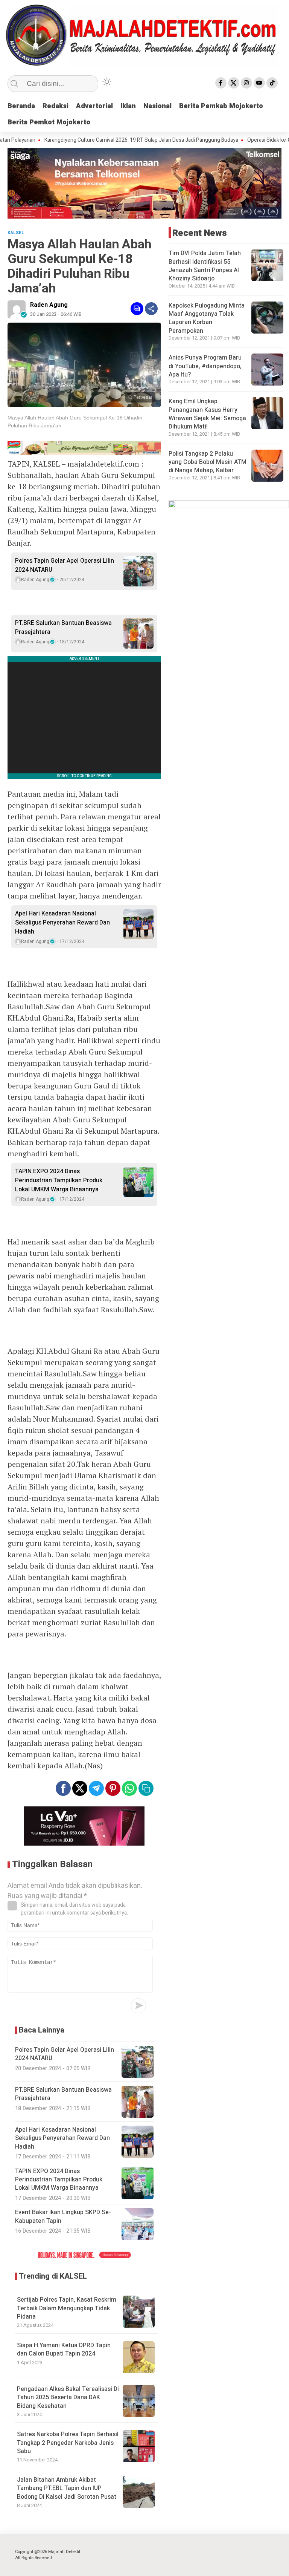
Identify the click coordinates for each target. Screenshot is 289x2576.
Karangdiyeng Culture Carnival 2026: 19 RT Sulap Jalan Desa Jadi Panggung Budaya (108, 140)
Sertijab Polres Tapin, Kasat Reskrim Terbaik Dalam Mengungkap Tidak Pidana (67, 2308)
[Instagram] (246, 83)
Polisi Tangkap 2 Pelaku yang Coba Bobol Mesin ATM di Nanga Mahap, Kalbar (208, 462)
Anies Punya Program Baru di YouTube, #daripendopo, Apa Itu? (205, 366)
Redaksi (56, 106)
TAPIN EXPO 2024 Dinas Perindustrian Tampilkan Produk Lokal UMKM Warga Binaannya (59, 1180)
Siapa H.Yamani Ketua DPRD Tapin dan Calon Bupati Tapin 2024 (64, 2349)
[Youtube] (259, 83)
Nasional (157, 106)
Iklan (128, 106)
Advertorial (94, 106)
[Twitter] (234, 83)
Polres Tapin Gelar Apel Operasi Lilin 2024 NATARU (65, 565)
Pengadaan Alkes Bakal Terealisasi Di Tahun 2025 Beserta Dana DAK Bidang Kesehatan (68, 2398)
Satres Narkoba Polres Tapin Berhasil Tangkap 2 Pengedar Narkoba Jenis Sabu (68, 2443)
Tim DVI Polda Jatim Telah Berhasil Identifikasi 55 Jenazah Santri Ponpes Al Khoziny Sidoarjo (205, 266)
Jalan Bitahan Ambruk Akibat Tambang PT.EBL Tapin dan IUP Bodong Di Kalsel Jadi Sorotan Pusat (67, 2488)
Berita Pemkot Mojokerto (49, 122)
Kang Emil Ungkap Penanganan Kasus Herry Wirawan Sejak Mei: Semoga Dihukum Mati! (207, 414)
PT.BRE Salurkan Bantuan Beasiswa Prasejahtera (63, 628)
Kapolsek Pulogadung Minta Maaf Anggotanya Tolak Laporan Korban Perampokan (207, 318)
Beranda (21, 106)
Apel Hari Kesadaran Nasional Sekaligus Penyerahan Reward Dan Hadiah (62, 923)
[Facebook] (221, 83)
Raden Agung (49, 305)
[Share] (151, 309)
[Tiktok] (272, 83)
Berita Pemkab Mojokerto (221, 106)
